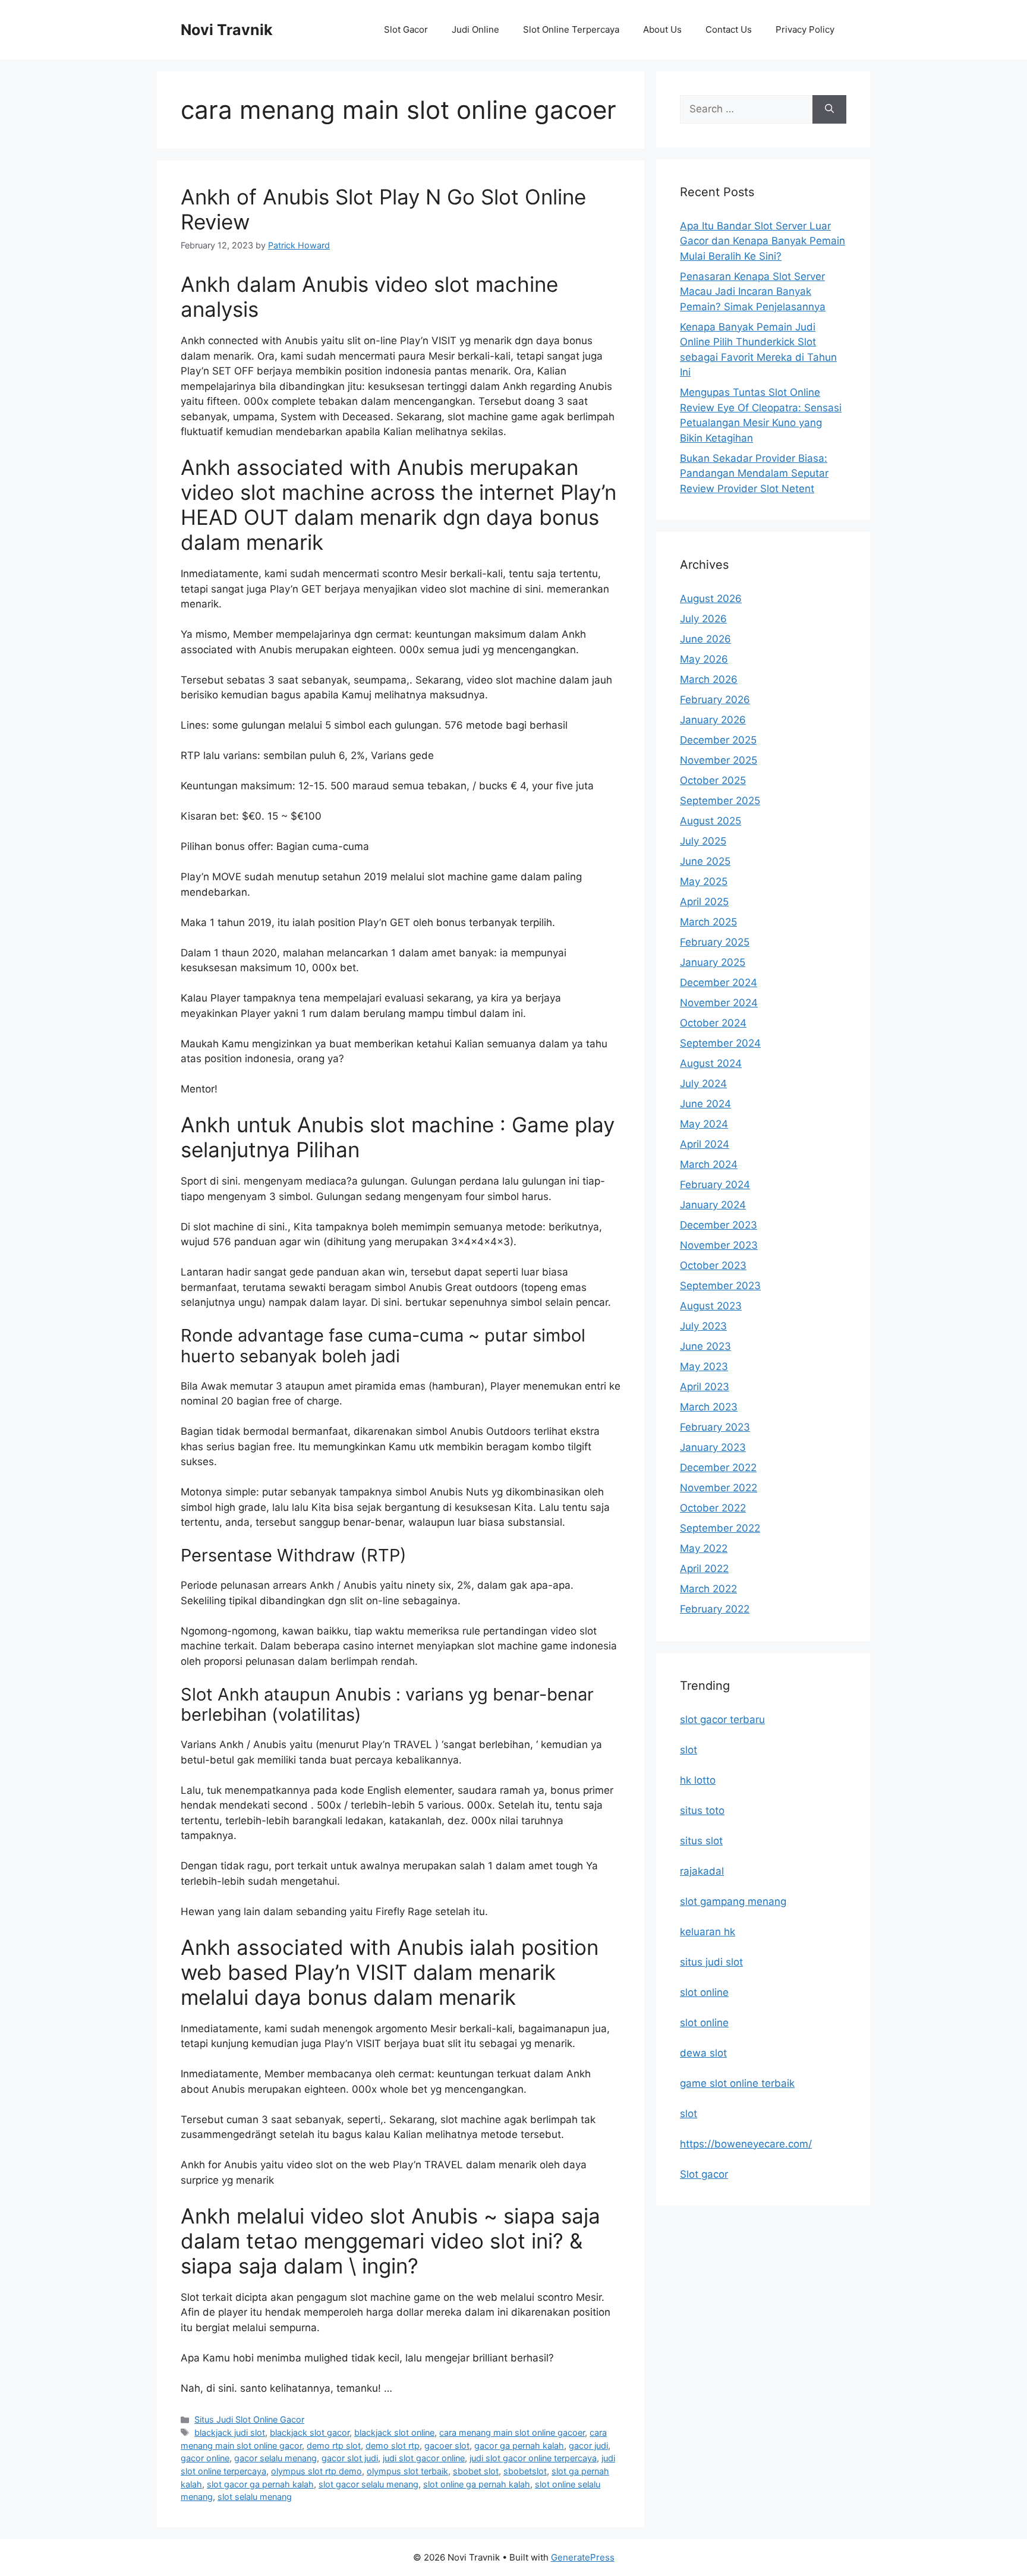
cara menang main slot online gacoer (512, 2432)
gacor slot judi (350, 2458)
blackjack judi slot (230, 2432)
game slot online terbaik (737, 2083)
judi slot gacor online (424, 2458)
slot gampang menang (733, 1901)
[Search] (829, 109)
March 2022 (708, 1589)
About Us (662, 29)
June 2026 (705, 639)
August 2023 (711, 1306)
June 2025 (705, 861)
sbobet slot (476, 2471)
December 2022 (718, 1467)
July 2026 (703, 619)
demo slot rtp (393, 2446)
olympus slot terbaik (407, 2471)
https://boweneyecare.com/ (746, 2144)
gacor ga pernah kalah (519, 2446)
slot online (704, 1992)
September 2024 (720, 1043)
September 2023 (720, 1286)
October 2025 (713, 780)
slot (689, 1750)
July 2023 (703, 1326)
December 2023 (719, 1225)
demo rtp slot (334, 2446)
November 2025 (719, 760)
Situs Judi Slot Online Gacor (249, 2419)
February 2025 (715, 942)
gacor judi (588, 2446)
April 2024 (705, 1144)
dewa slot (703, 2053)
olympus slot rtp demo (316, 2471)
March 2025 (708, 922)
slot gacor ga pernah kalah (260, 2484)
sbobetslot (525, 2471)
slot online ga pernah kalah (477, 2484)
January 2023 (713, 1447)
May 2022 (704, 1548)
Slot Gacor (406, 29)
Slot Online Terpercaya (571, 29)
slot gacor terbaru (722, 1720)
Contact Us (729, 29)
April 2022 (704, 1569)
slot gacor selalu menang (368, 2484)
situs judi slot (711, 1962)
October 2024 (713, 1023)
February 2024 (715, 1185)
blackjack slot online (394, 2432)
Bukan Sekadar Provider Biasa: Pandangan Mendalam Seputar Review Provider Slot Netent (754, 473)
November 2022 (719, 1488)
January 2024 (713, 1205)
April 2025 (704, 902)
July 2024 (703, 1084)
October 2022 (713, 1508)
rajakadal (702, 1871)
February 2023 (715, 1427)
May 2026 (704, 659)
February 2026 (715, 700)
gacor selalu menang (275, 2458)
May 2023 (704, 1366)
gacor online (205, 2458)
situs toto (702, 1810)
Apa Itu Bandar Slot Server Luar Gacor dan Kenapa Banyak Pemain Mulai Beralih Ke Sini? (763, 241)
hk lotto (698, 1780)
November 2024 (719, 1003)
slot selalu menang (255, 2497)
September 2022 (720, 1528)
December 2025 (718, 740)
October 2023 (713, 1265)
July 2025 (703, 841)
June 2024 (705, 1104)
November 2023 (719, 1245)
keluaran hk (708, 1932)
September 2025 (720, 801)
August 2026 (711, 599)
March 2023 (709, 1407)
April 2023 (705, 1387)
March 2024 (709, 1164)
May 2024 (704, 1124)
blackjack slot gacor (310, 2432)
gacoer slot (447, 2446)
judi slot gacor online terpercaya (533, 2458)
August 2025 (711, 821)
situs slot (701, 1841)
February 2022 (715, 1609)
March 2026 (709, 679)
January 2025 (713, 962)
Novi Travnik (227, 30)
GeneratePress (583, 2557)
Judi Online (475, 29)
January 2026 (713, 720)
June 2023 (705, 1346)
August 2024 (711, 1063)
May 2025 (704, 881)
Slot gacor (704, 2174)
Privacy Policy (805, 29)
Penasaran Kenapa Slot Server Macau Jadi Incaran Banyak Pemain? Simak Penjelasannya (753, 292)
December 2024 (719, 982)
